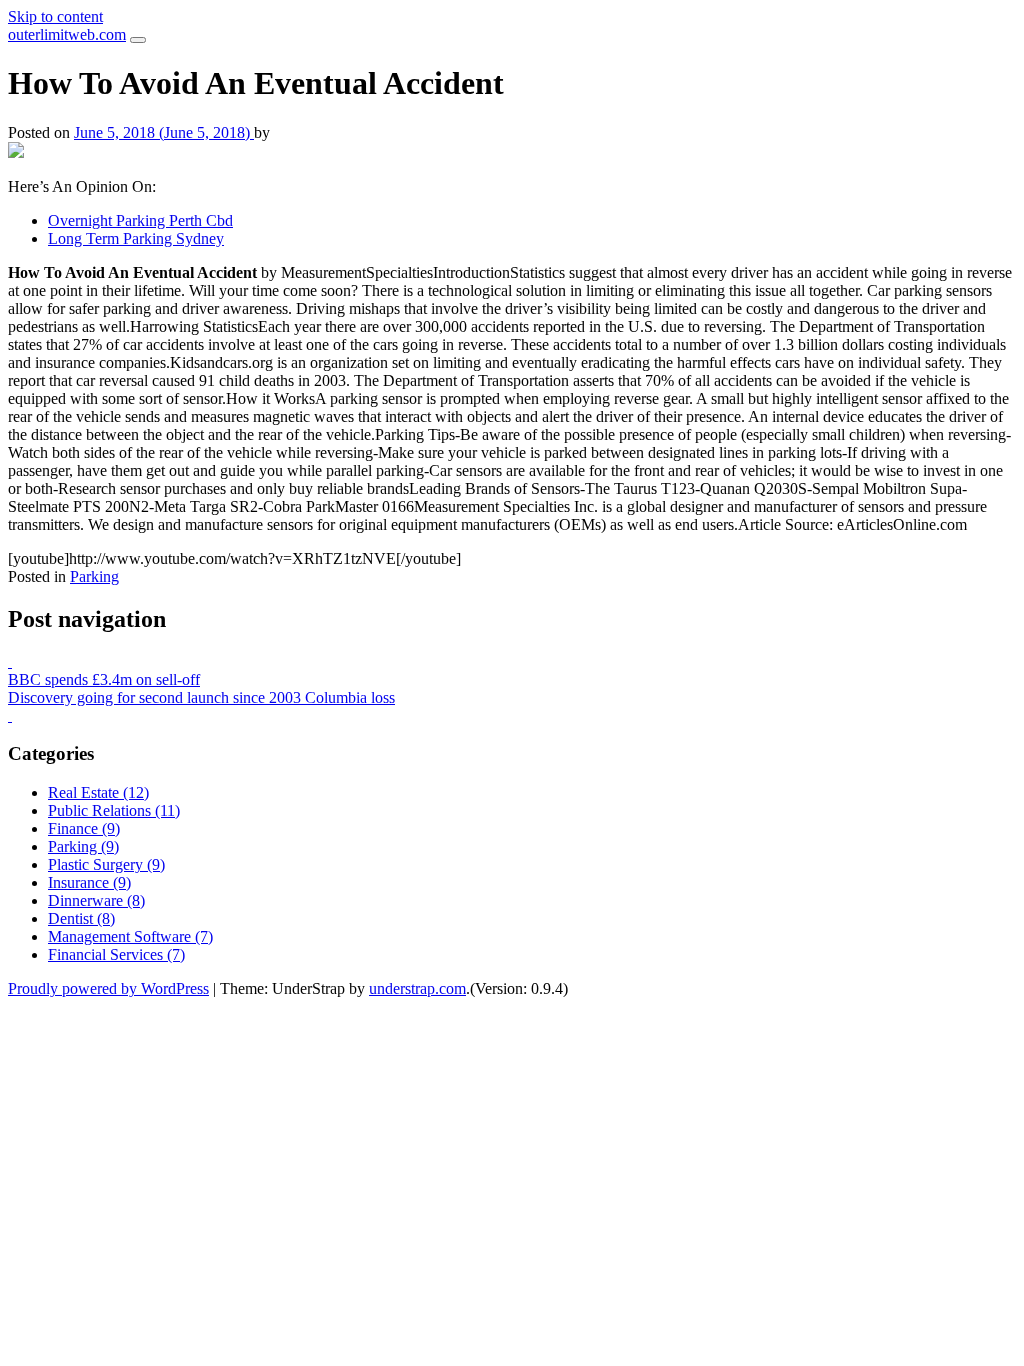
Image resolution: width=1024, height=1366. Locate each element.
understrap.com (417, 988)
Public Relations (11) (114, 810)
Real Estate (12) (98, 792)
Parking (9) (83, 846)
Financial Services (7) (116, 954)
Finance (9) (84, 828)
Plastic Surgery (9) (106, 864)
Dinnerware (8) (96, 900)
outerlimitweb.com (67, 34)
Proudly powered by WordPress (108, 988)
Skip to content (55, 16)
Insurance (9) (89, 882)
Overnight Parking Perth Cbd (140, 220)
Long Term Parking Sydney (136, 238)
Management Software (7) (130, 936)
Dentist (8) (81, 918)
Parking (94, 576)
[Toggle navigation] (138, 40)
